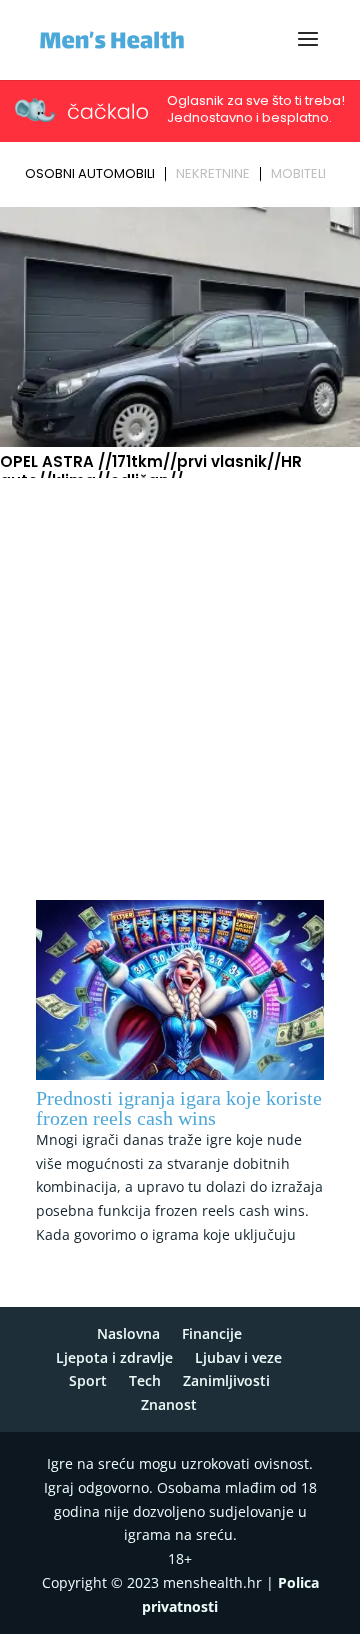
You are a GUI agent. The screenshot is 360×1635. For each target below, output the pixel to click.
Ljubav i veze (238, 1357)
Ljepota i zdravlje (114, 1357)
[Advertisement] (180, 675)
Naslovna (128, 1333)
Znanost (169, 1404)
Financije (212, 1333)
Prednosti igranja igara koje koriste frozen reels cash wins (179, 1108)
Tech (145, 1380)
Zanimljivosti (226, 1380)
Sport (88, 1380)
